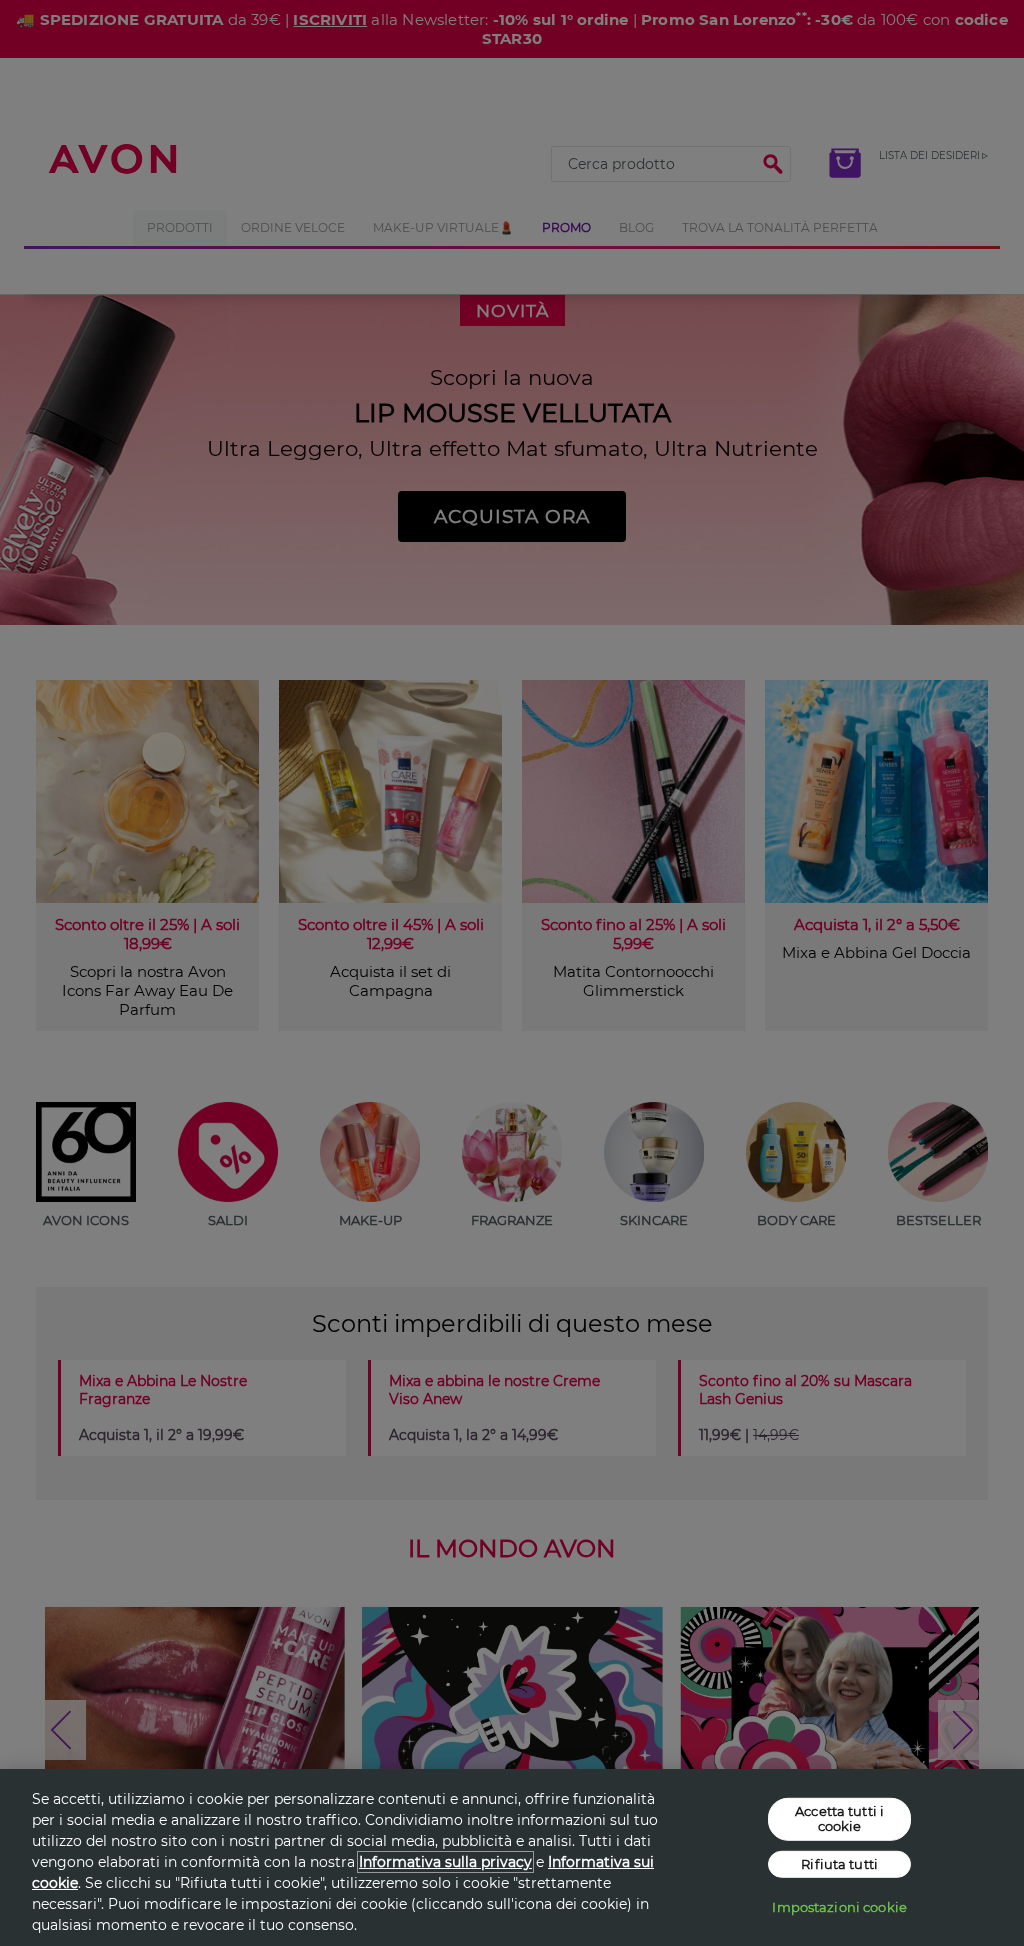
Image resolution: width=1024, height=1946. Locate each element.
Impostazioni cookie (839, 1907)
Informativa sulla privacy (445, 1862)
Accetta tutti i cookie (839, 1818)
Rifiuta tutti (839, 1864)
